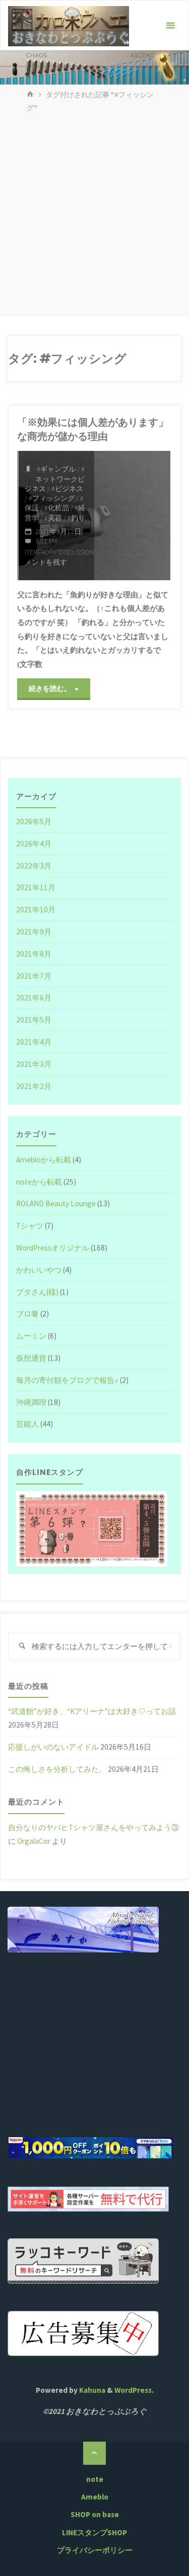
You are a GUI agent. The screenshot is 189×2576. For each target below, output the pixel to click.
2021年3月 (34, 1064)
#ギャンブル (56, 469)
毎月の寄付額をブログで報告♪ (67, 1380)
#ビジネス (67, 489)
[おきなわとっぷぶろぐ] (69, 25)
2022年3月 (34, 866)
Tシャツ (30, 1226)
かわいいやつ (39, 1270)
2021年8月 (34, 954)
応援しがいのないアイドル (53, 1747)
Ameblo (95, 2497)
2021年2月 (34, 1086)
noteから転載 (39, 1182)
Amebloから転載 (44, 1160)
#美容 (53, 518)
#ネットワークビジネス (55, 479)
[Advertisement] (94, 217)
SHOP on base (95, 2514)
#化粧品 (57, 508)
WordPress (133, 2390)
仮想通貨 (31, 1358)
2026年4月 (34, 844)
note (95, 2479)
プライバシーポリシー (95, 2550)
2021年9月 (34, 932)
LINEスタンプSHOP (94, 2532)
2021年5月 (34, 1020)
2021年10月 (36, 910)
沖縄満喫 (31, 1402)
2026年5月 (34, 822)
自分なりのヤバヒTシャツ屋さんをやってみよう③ (93, 1827)
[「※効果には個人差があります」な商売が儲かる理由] (133, 515)
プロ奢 (27, 1314)
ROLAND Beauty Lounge (56, 1203)
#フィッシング (52, 498)
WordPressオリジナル (53, 1248)
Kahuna (91, 2390)
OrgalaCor (34, 1841)
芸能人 (27, 1424)
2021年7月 (34, 976)
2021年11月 (36, 887)
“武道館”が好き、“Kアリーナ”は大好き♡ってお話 (92, 1711)
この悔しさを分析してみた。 (57, 1769)
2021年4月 (34, 1042)
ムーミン (31, 1336)
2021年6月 (34, 998)
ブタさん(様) (37, 1292)
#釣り (76, 518)
